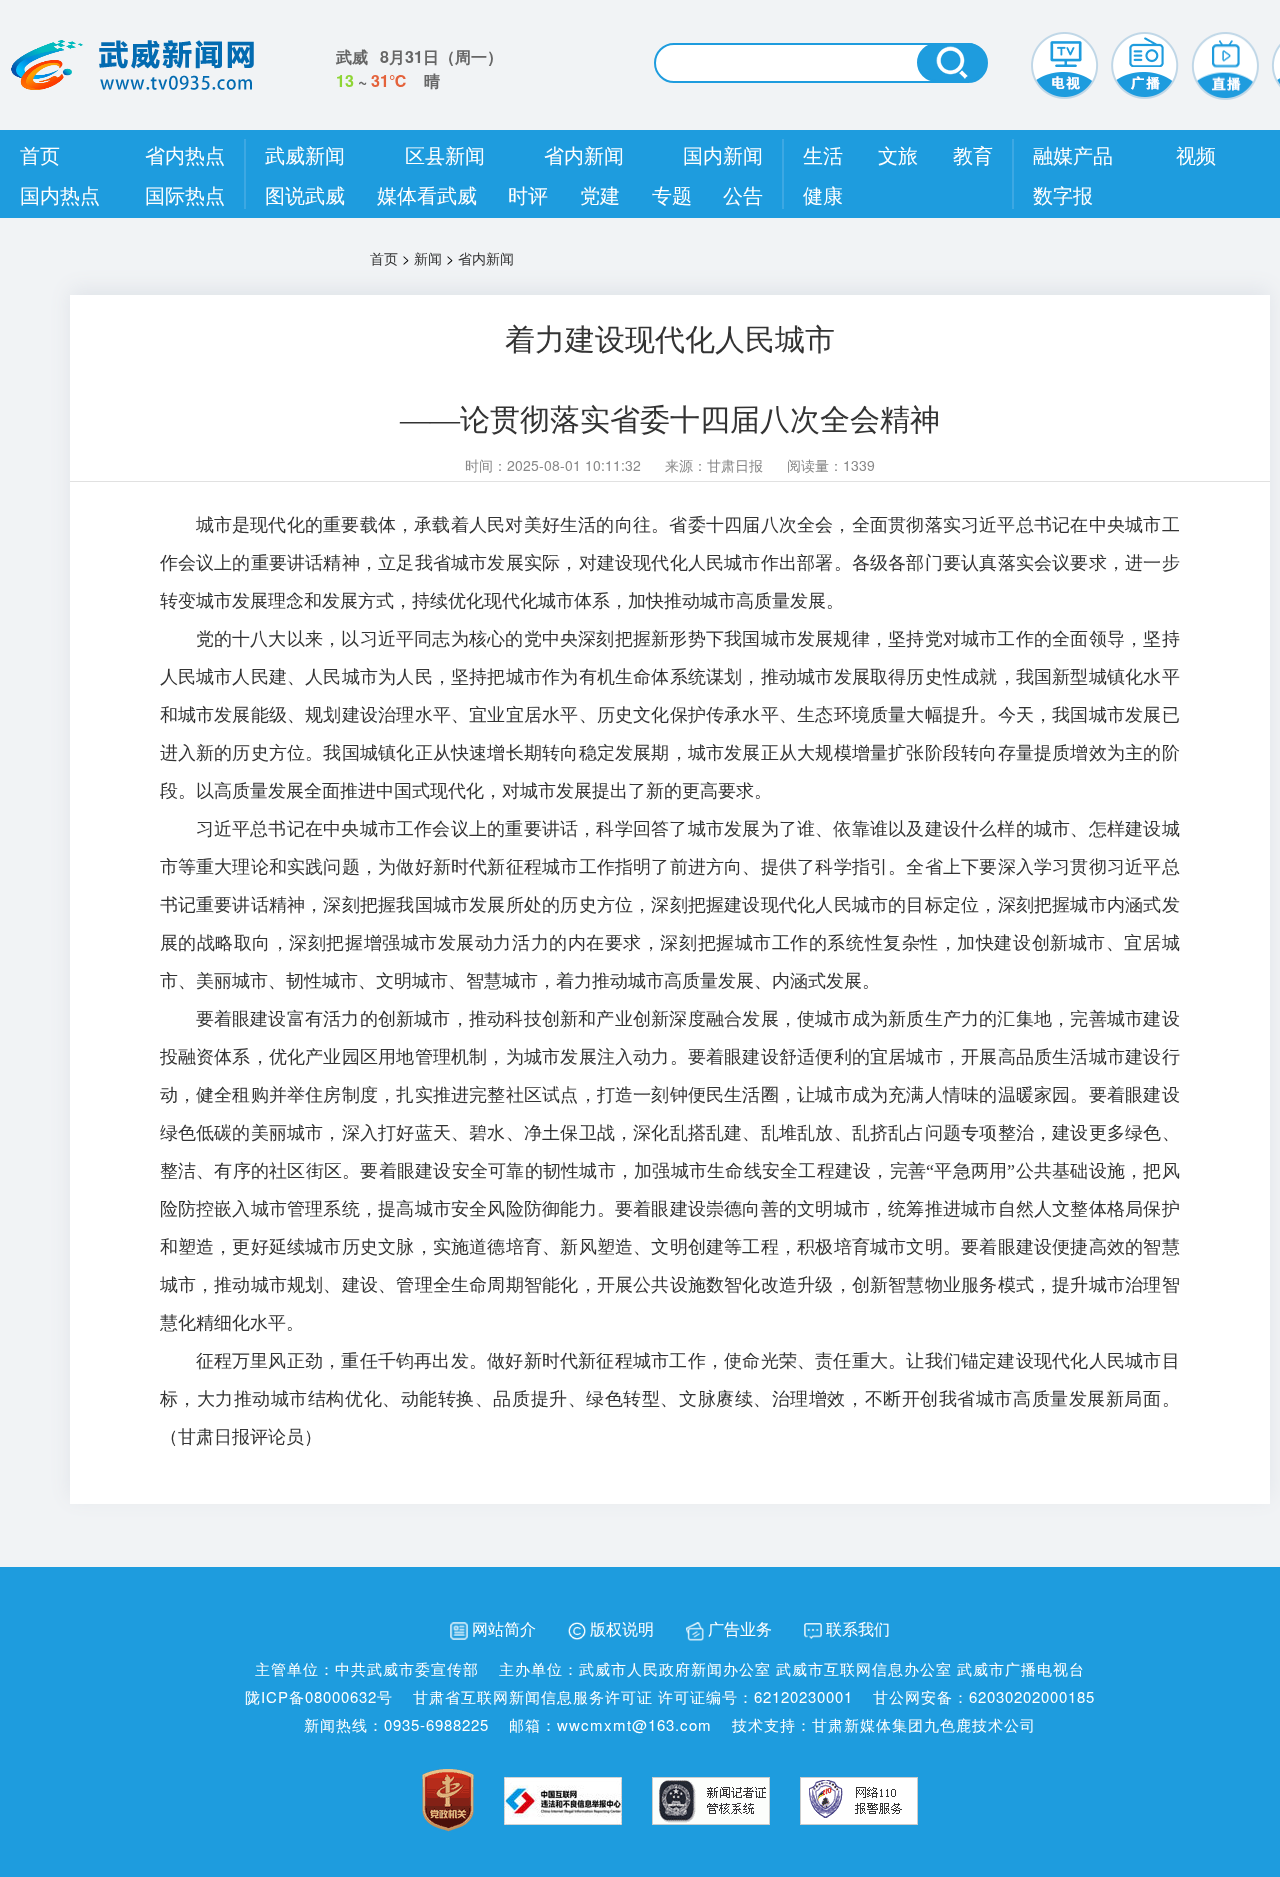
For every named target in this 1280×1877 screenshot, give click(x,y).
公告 (743, 194)
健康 (823, 194)
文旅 (898, 154)
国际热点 (185, 194)
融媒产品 (1073, 154)
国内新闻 (723, 154)
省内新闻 (584, 154)
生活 (823, 154)
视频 (1196, 154)
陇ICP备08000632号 (319, 1696)
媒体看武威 (427, 194)
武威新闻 (305, 154)
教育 (973, 154)
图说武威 (305, 194)
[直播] (1225, 63)
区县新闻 (445, 154)
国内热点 (60, 194)
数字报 (1063, 194)
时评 (528, 194)
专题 (672, 194)
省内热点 (185, 154)
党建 (600, 194)
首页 (40, 154)
